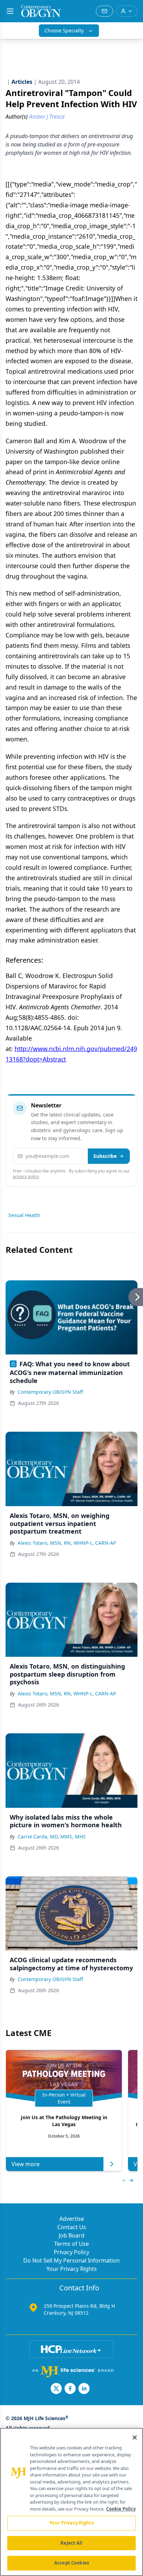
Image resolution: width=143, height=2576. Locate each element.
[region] (71, 2502)
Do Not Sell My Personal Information (71, 2260)
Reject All (71, 2543)
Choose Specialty (64, 30)
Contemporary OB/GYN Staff (51, 1392)
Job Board (71, 2235)
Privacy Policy (71, 2252)
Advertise (72, 2219)
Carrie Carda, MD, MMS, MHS (52, 1836)
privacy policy (26, 1176)
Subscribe (105, 1156)
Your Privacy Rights (72, 2269)
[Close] (135, 2438)
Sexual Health (24, 1215)
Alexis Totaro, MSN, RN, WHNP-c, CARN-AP (67, 1543)
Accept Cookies (71, 2563)
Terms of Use (71, 2244)
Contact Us (72, 2227)
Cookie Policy (121, 2509)
